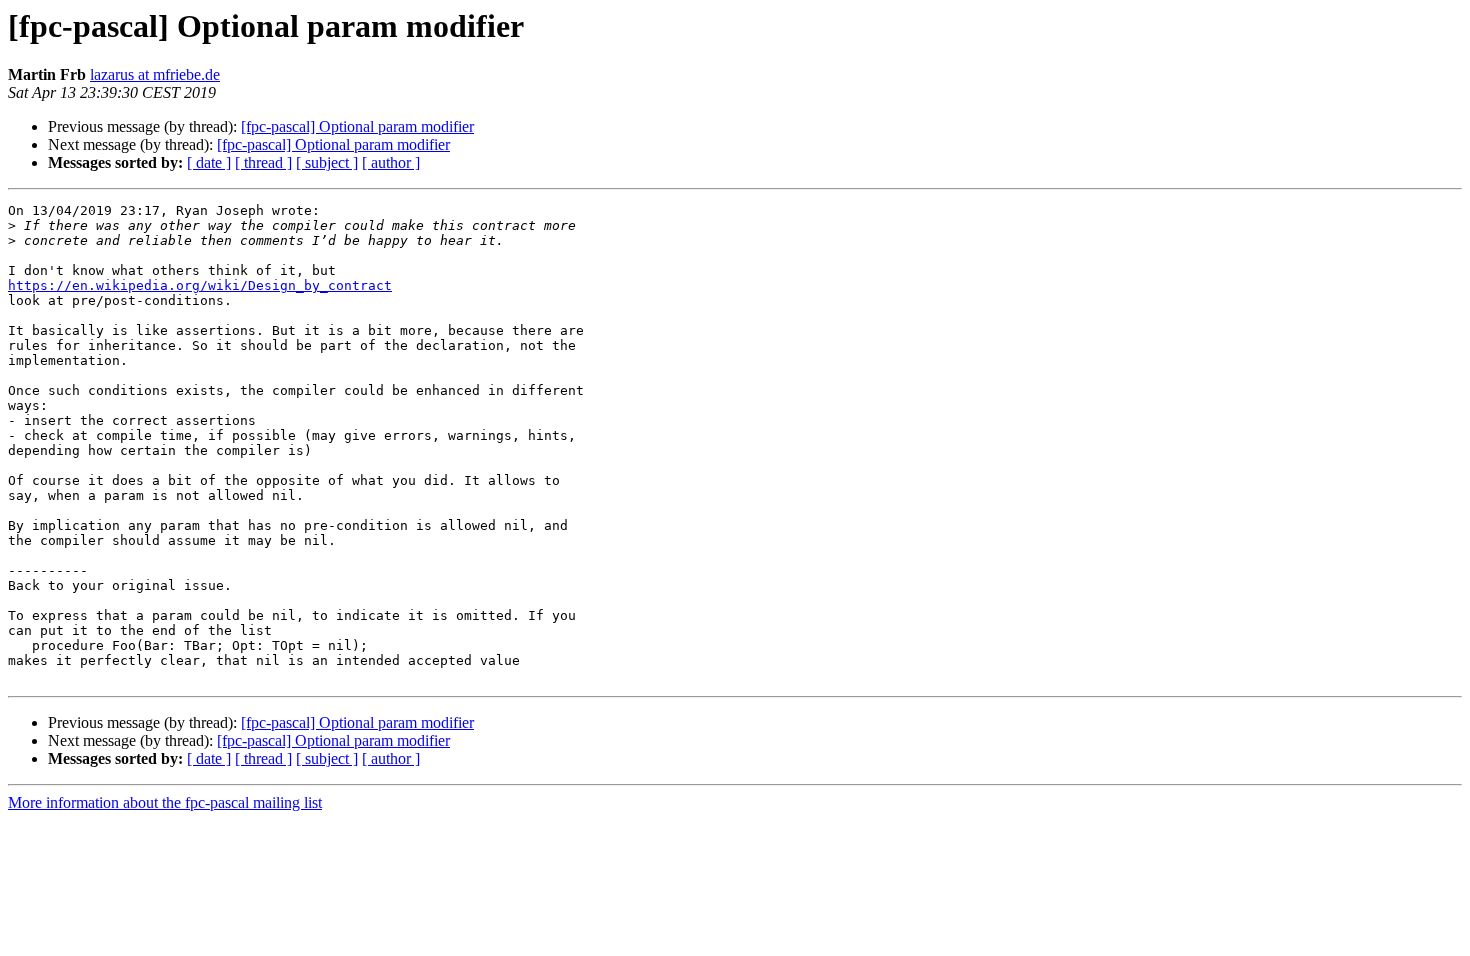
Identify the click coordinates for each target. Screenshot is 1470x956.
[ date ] (209, 162)
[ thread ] (263, 162)
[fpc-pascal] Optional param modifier (357, 126)
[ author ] (391, 162)
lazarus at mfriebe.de (155, 74)
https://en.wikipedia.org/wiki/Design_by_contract (200, 285)
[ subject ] (327, 162)
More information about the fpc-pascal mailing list (165, 802)
